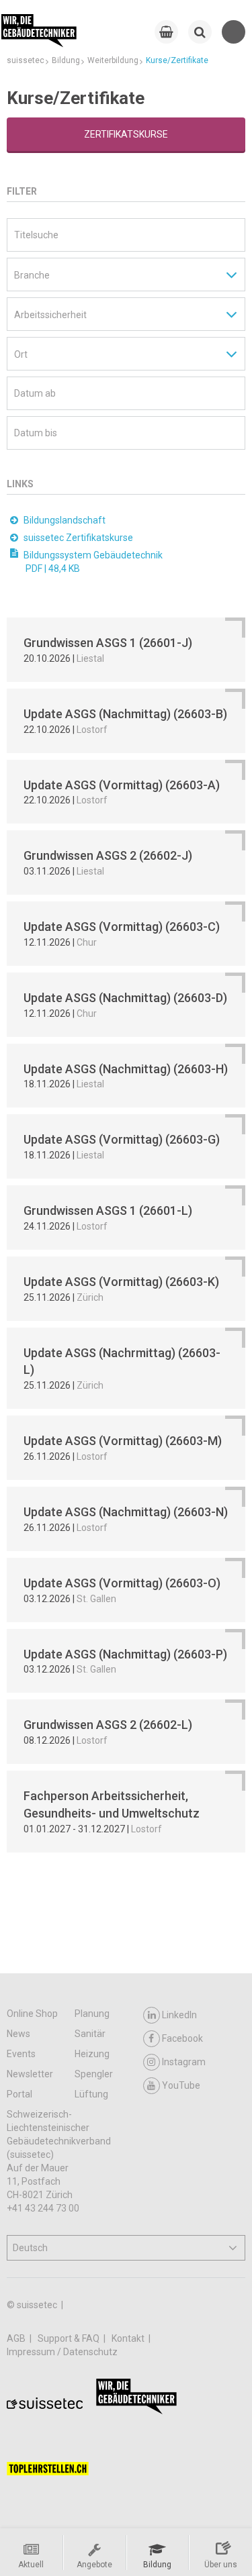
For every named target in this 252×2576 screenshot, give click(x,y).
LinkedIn (179, 2015)
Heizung (92, 2054)
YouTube (181, 2085)
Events (21, 2054)
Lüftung (91, 2094)
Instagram (184, 2062)
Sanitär (90, 2034)
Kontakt (129, 2338)
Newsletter (30, 2074)
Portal (19, 2094)
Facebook (182, 2038)
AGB (17, 2338)
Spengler (94, 2074)
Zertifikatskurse (126, 134)
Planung (92, 2014)
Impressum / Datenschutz (62, 2352)
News (18, 2034)
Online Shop (32, 2014)
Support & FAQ (70, 2338)
